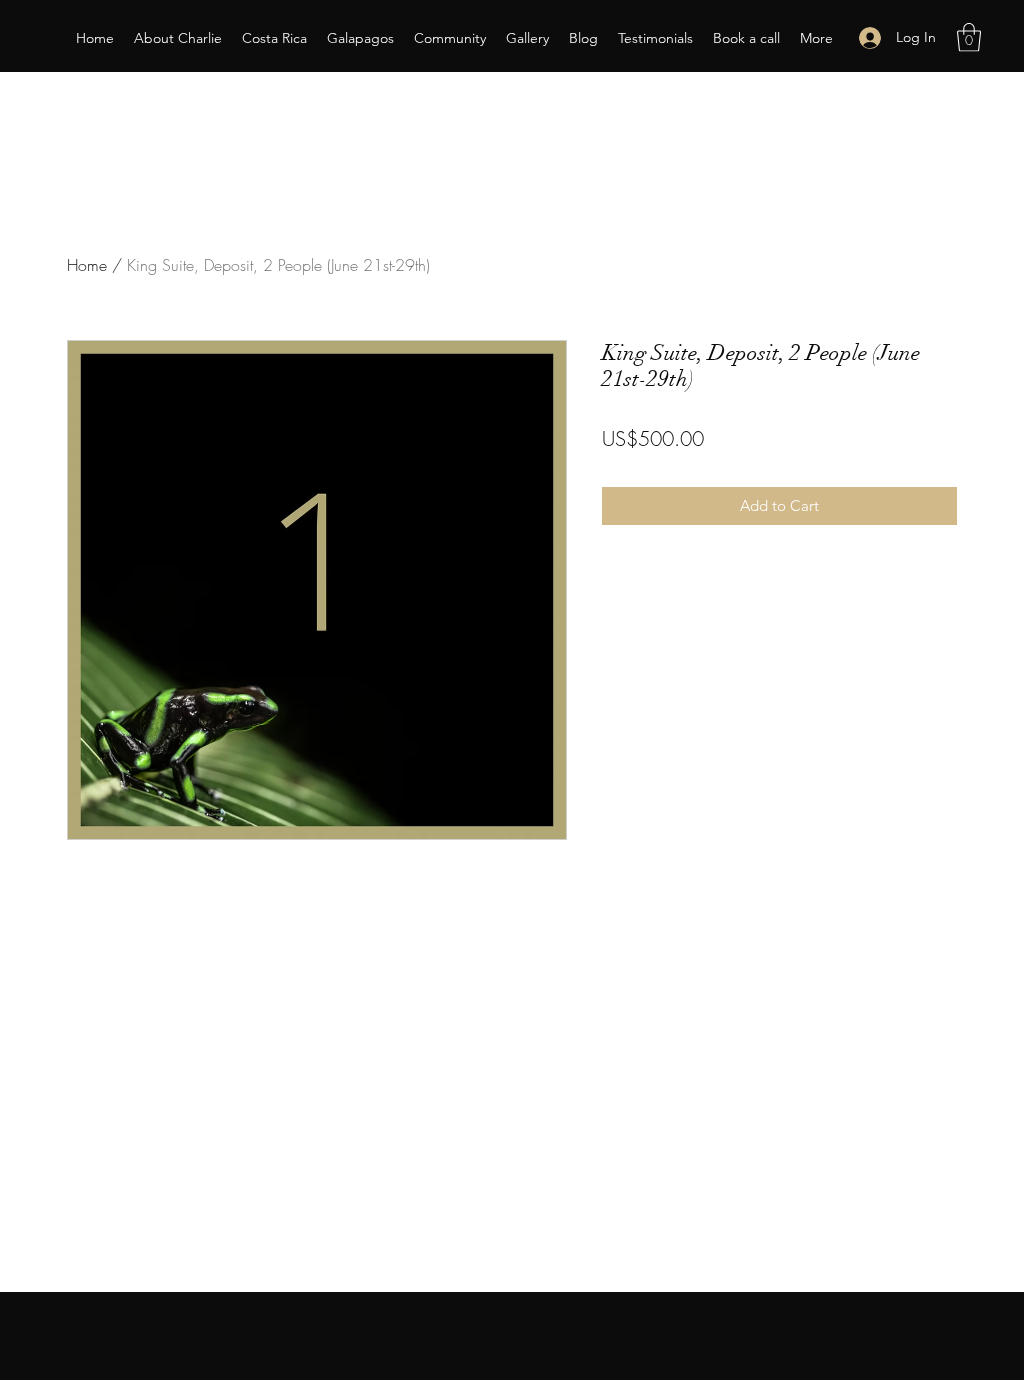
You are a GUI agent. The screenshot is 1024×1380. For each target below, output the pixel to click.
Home (87, 265)
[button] (969, 37)
